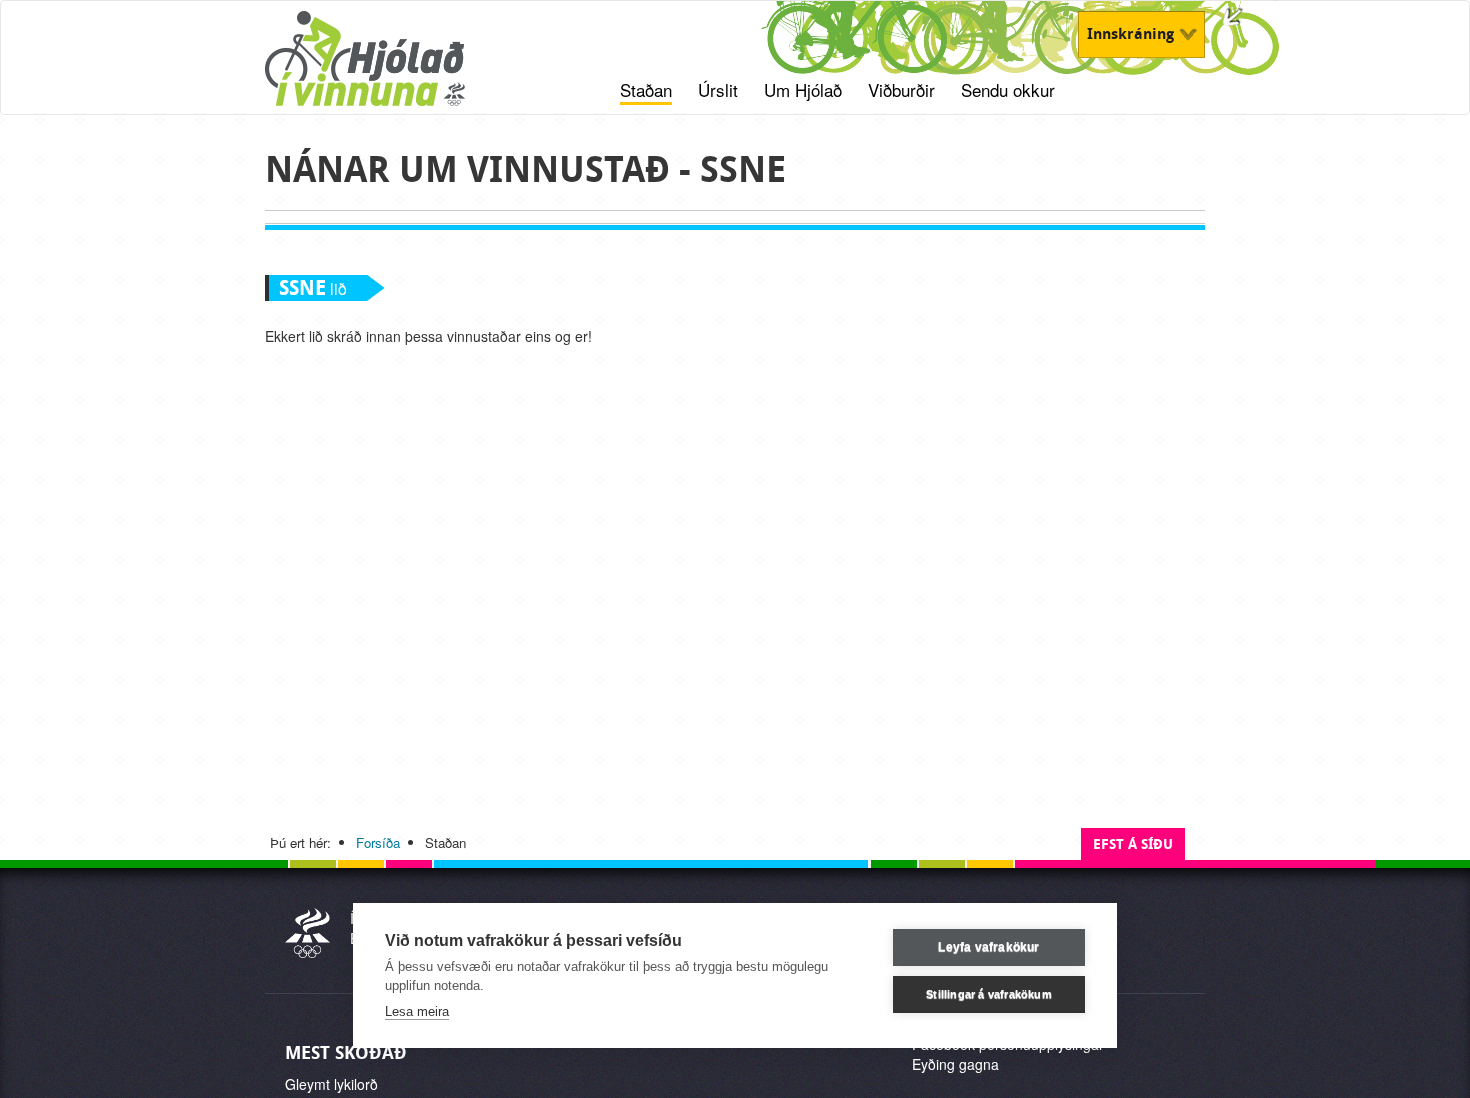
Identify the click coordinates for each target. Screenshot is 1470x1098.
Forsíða (378, 842)
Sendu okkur (1008, 90)
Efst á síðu (1133, 844)
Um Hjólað (803, 90)
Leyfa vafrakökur (988, 947)
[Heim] (390, 69)
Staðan (646, 90)
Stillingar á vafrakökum (989, 994)
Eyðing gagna (955, 1064)
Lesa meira (417, 1011)
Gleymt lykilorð (331, 1084)
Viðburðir (901, 90)
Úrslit (718, 90)
